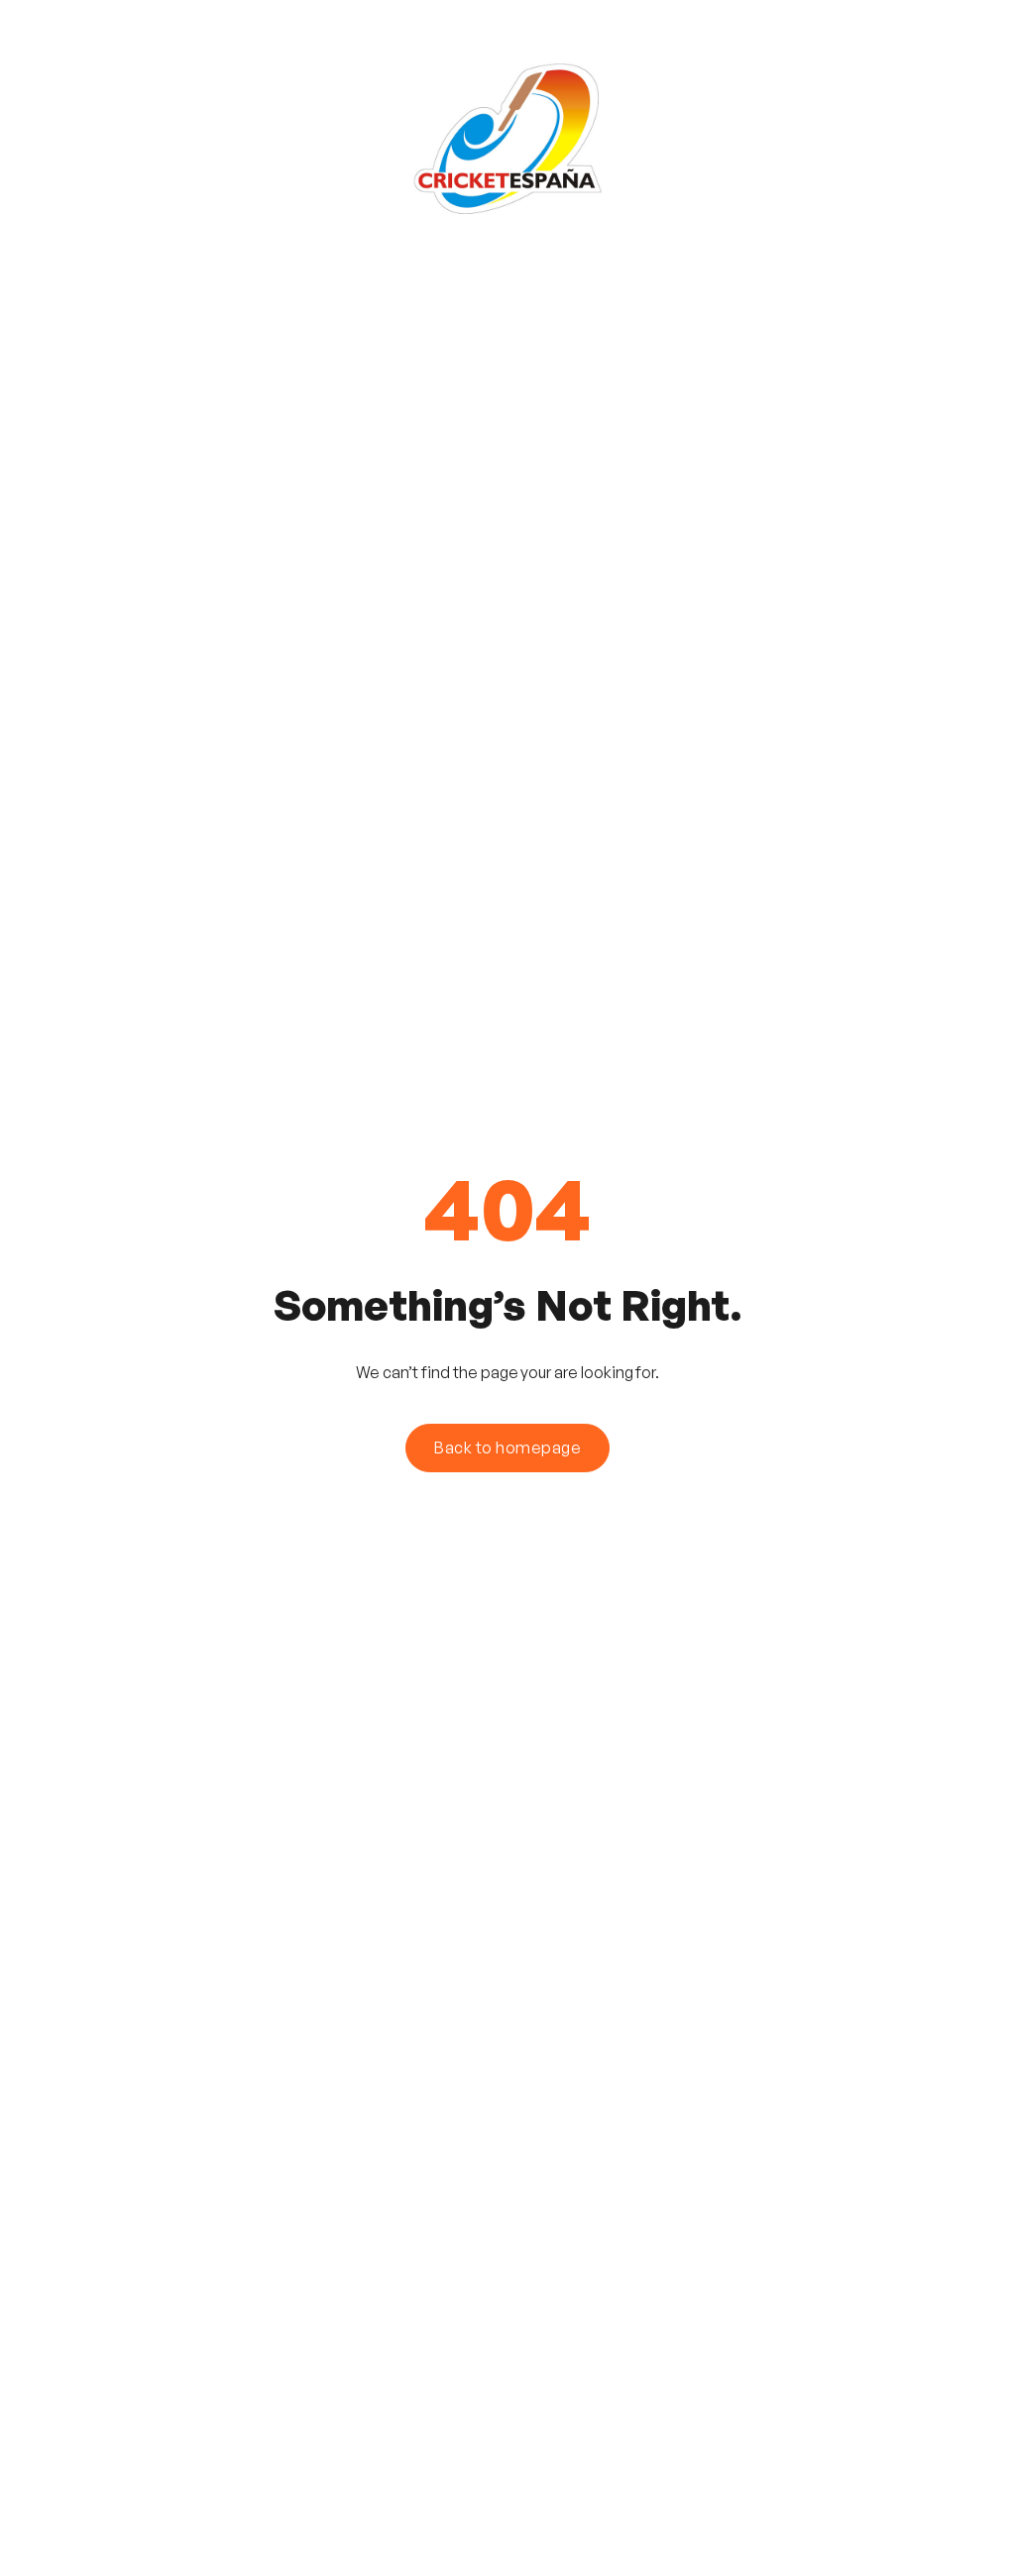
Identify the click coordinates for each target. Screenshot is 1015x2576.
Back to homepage (507, 1448)
